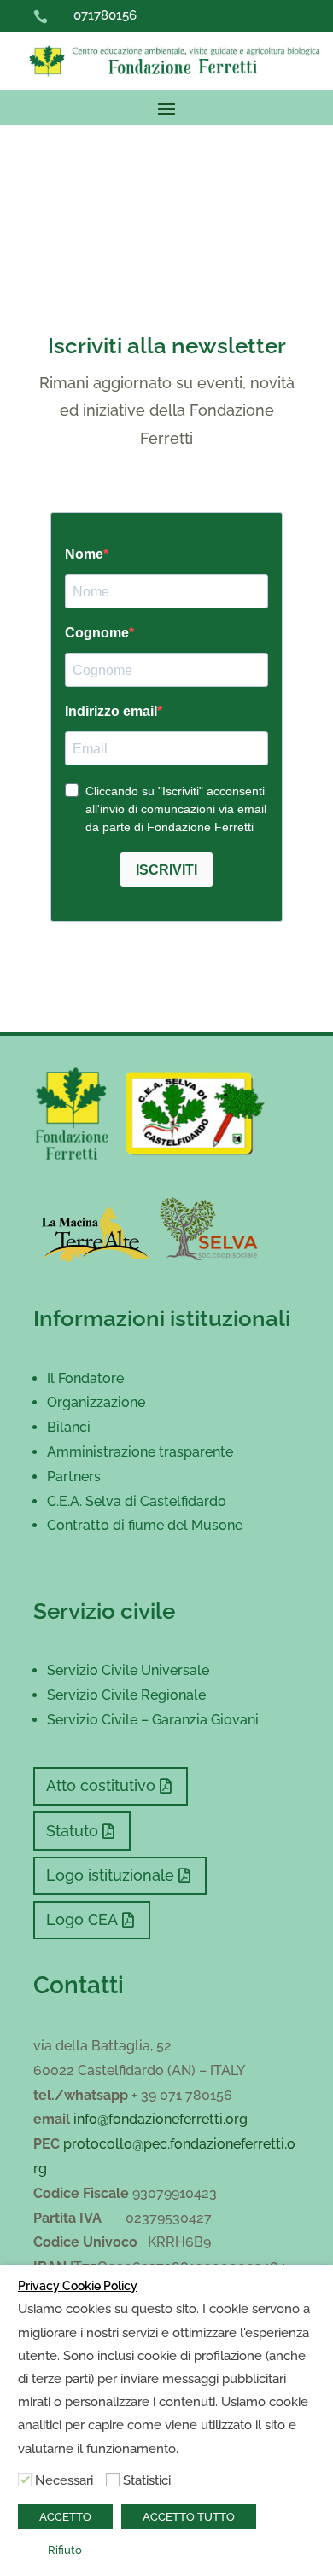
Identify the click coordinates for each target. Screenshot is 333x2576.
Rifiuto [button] (65, 2550)
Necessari (64, 2480)
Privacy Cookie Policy (78, 2286)
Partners (74, 1477)
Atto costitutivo (101, 1785)
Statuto (72, 1831)
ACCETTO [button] (65, 2517)
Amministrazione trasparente (140, 1452)
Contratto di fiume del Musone (145, 1525)
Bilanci (69, 1427)
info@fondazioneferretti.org (161, 2119)
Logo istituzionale (110, 1875)
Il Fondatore (85, 1378)
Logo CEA (82, 1919)
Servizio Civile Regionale (126, 1695)
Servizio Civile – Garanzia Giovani (153, 1720)
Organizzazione (96, 1402)
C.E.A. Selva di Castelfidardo (137, 1501)
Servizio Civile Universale (128, 1670)
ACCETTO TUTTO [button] (189, 2517)
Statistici (147, 2480)
